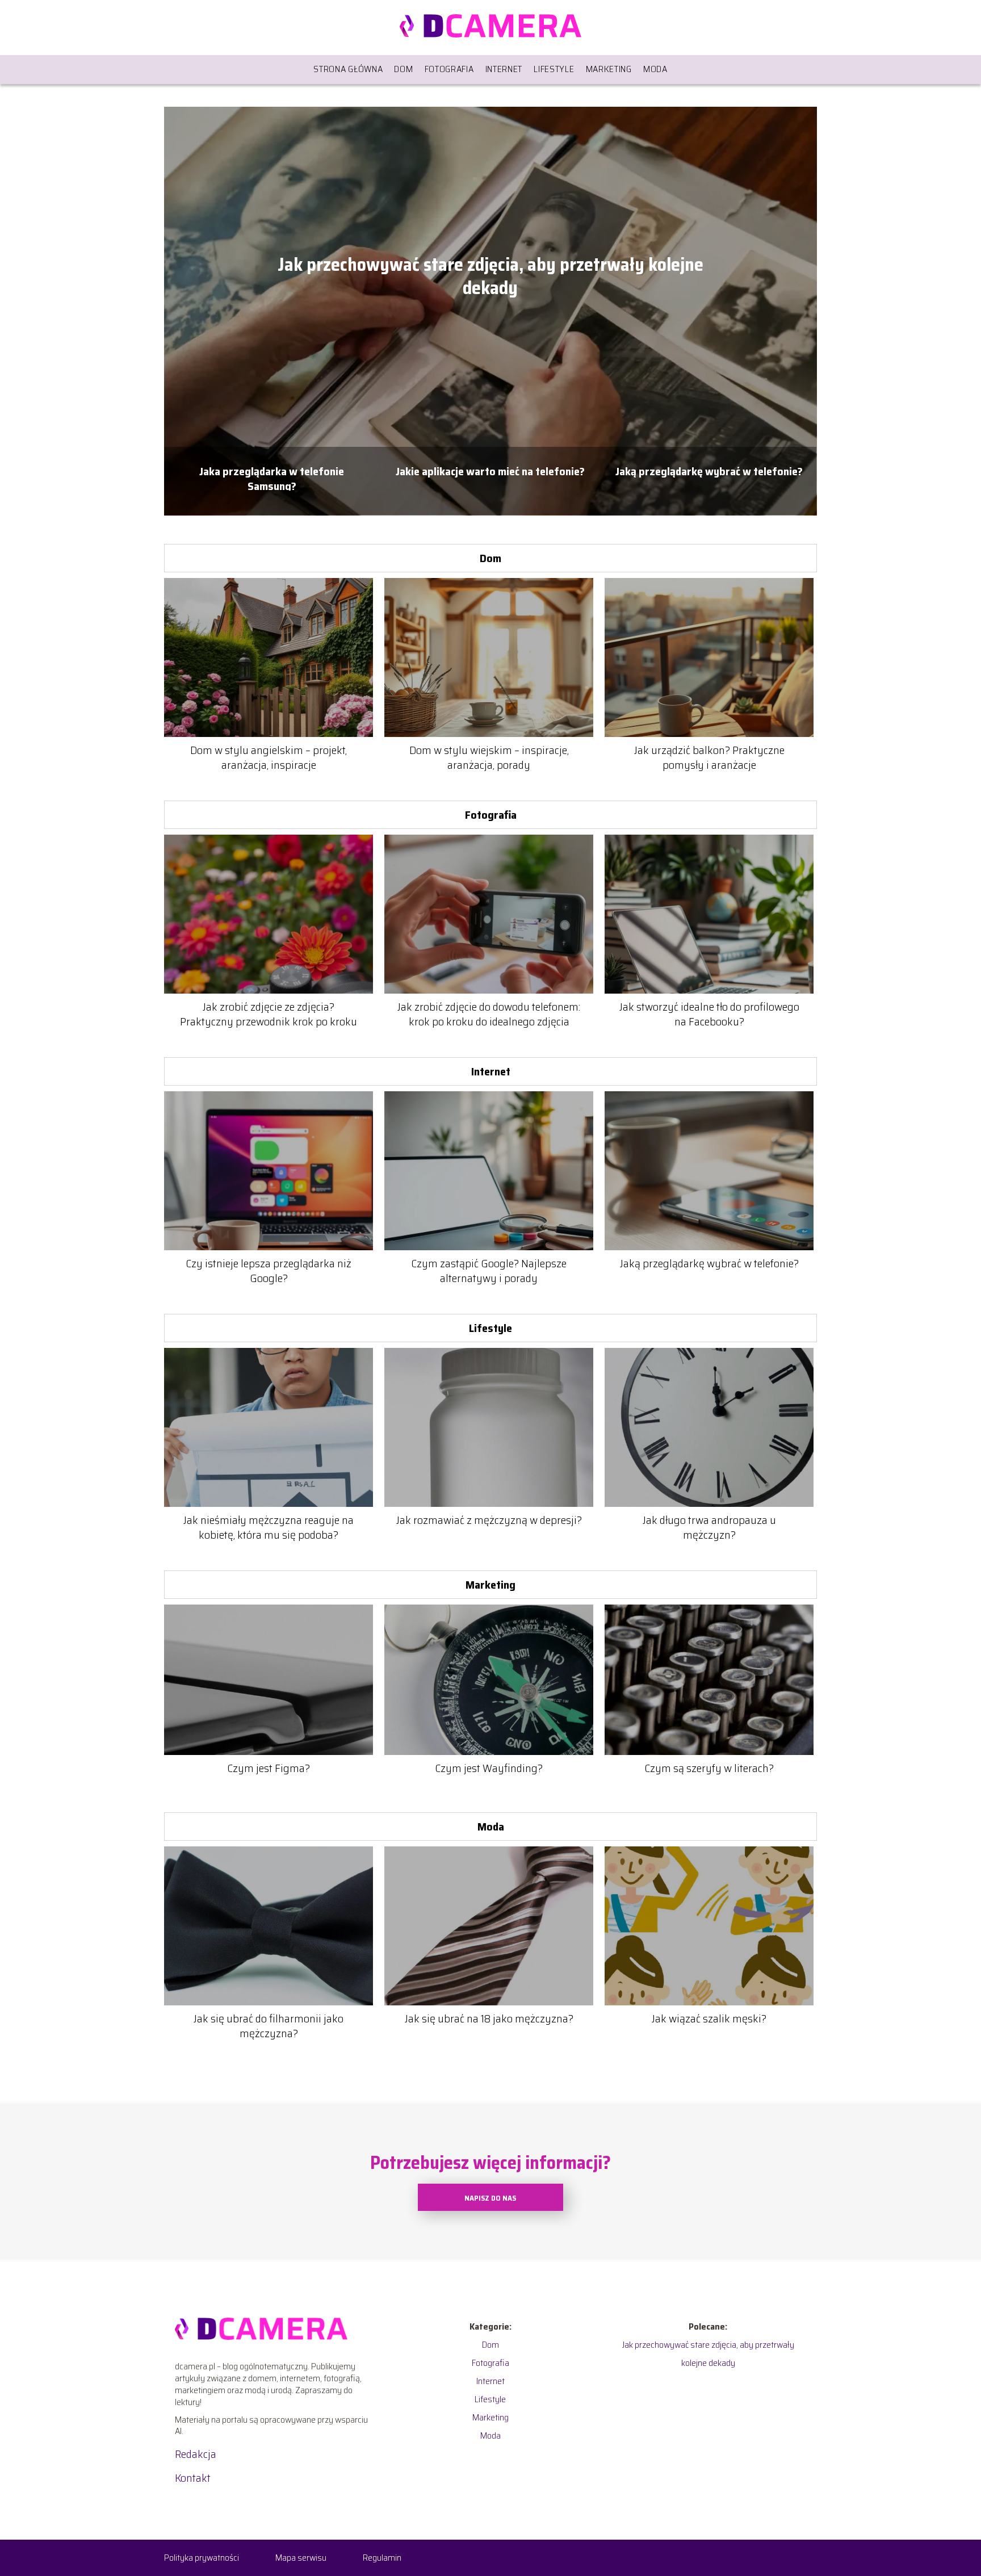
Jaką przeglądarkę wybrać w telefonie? (709, 472)
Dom (403, 69)
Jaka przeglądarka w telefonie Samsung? (272, 477)
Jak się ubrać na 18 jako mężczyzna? (489, 2018)
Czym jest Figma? (269, 1768)
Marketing (609, 69)
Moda (655, 69)
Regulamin (382, 2558)
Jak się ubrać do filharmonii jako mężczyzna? (269, 2026)
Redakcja (196, 2454)
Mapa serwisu (301, 2558)
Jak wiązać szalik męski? (709, 2018)
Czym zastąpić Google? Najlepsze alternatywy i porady (489, 1271)
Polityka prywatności (202, 2558)
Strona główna (348, 69)
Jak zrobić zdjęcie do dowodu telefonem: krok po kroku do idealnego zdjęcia (489, 1014)
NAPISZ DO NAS (490, 2198)
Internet (504, 69)
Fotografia (449, 69)
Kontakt (193, 2478)
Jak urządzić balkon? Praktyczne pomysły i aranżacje (709, 757)
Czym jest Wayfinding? (489, 1768)
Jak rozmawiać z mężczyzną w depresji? (489, 1520)
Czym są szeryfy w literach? (709, 1768)
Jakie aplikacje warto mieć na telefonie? (490, 472)
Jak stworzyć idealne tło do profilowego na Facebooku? (709, 1014)
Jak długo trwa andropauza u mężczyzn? (709, 1527)
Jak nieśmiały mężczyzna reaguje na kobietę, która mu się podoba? (269, 1527)
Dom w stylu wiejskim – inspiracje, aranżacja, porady (489, 757)
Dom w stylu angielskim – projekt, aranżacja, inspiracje (269, 757)
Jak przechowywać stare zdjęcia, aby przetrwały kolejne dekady (491, 277)
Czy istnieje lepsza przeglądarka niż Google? (269, 1271)
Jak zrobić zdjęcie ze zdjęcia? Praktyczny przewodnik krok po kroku (269, 1014)
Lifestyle (554, 69)
